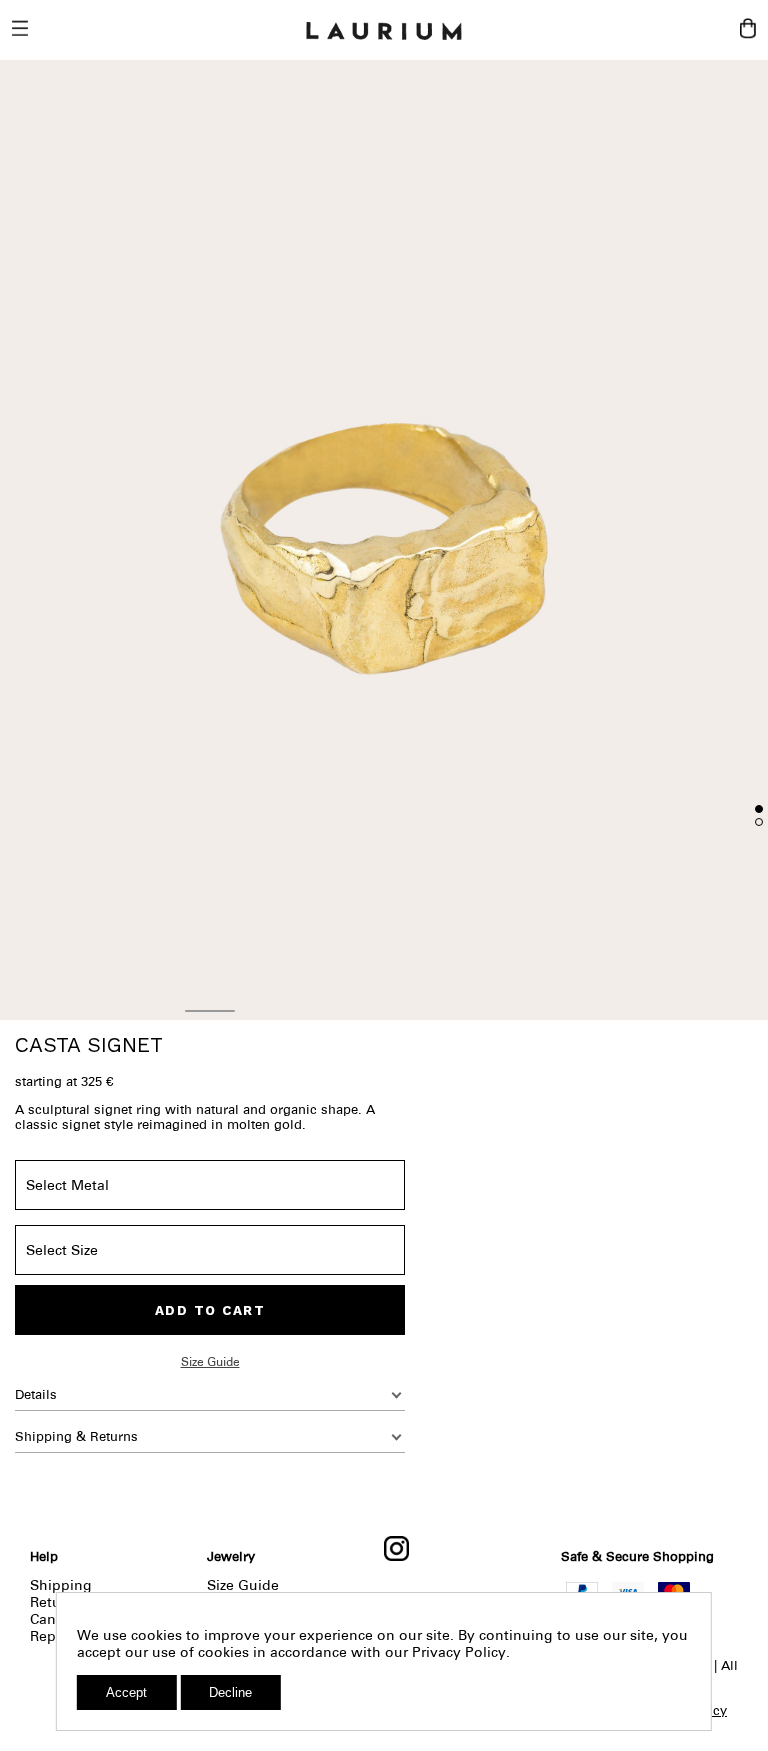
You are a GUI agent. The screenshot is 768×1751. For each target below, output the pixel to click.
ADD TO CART (210, 1310)
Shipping (61, 1585)
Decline (230, 1692)
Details (36, 1394)
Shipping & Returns (76, 1436)
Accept (126, 1692)
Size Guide (210, 1362)
